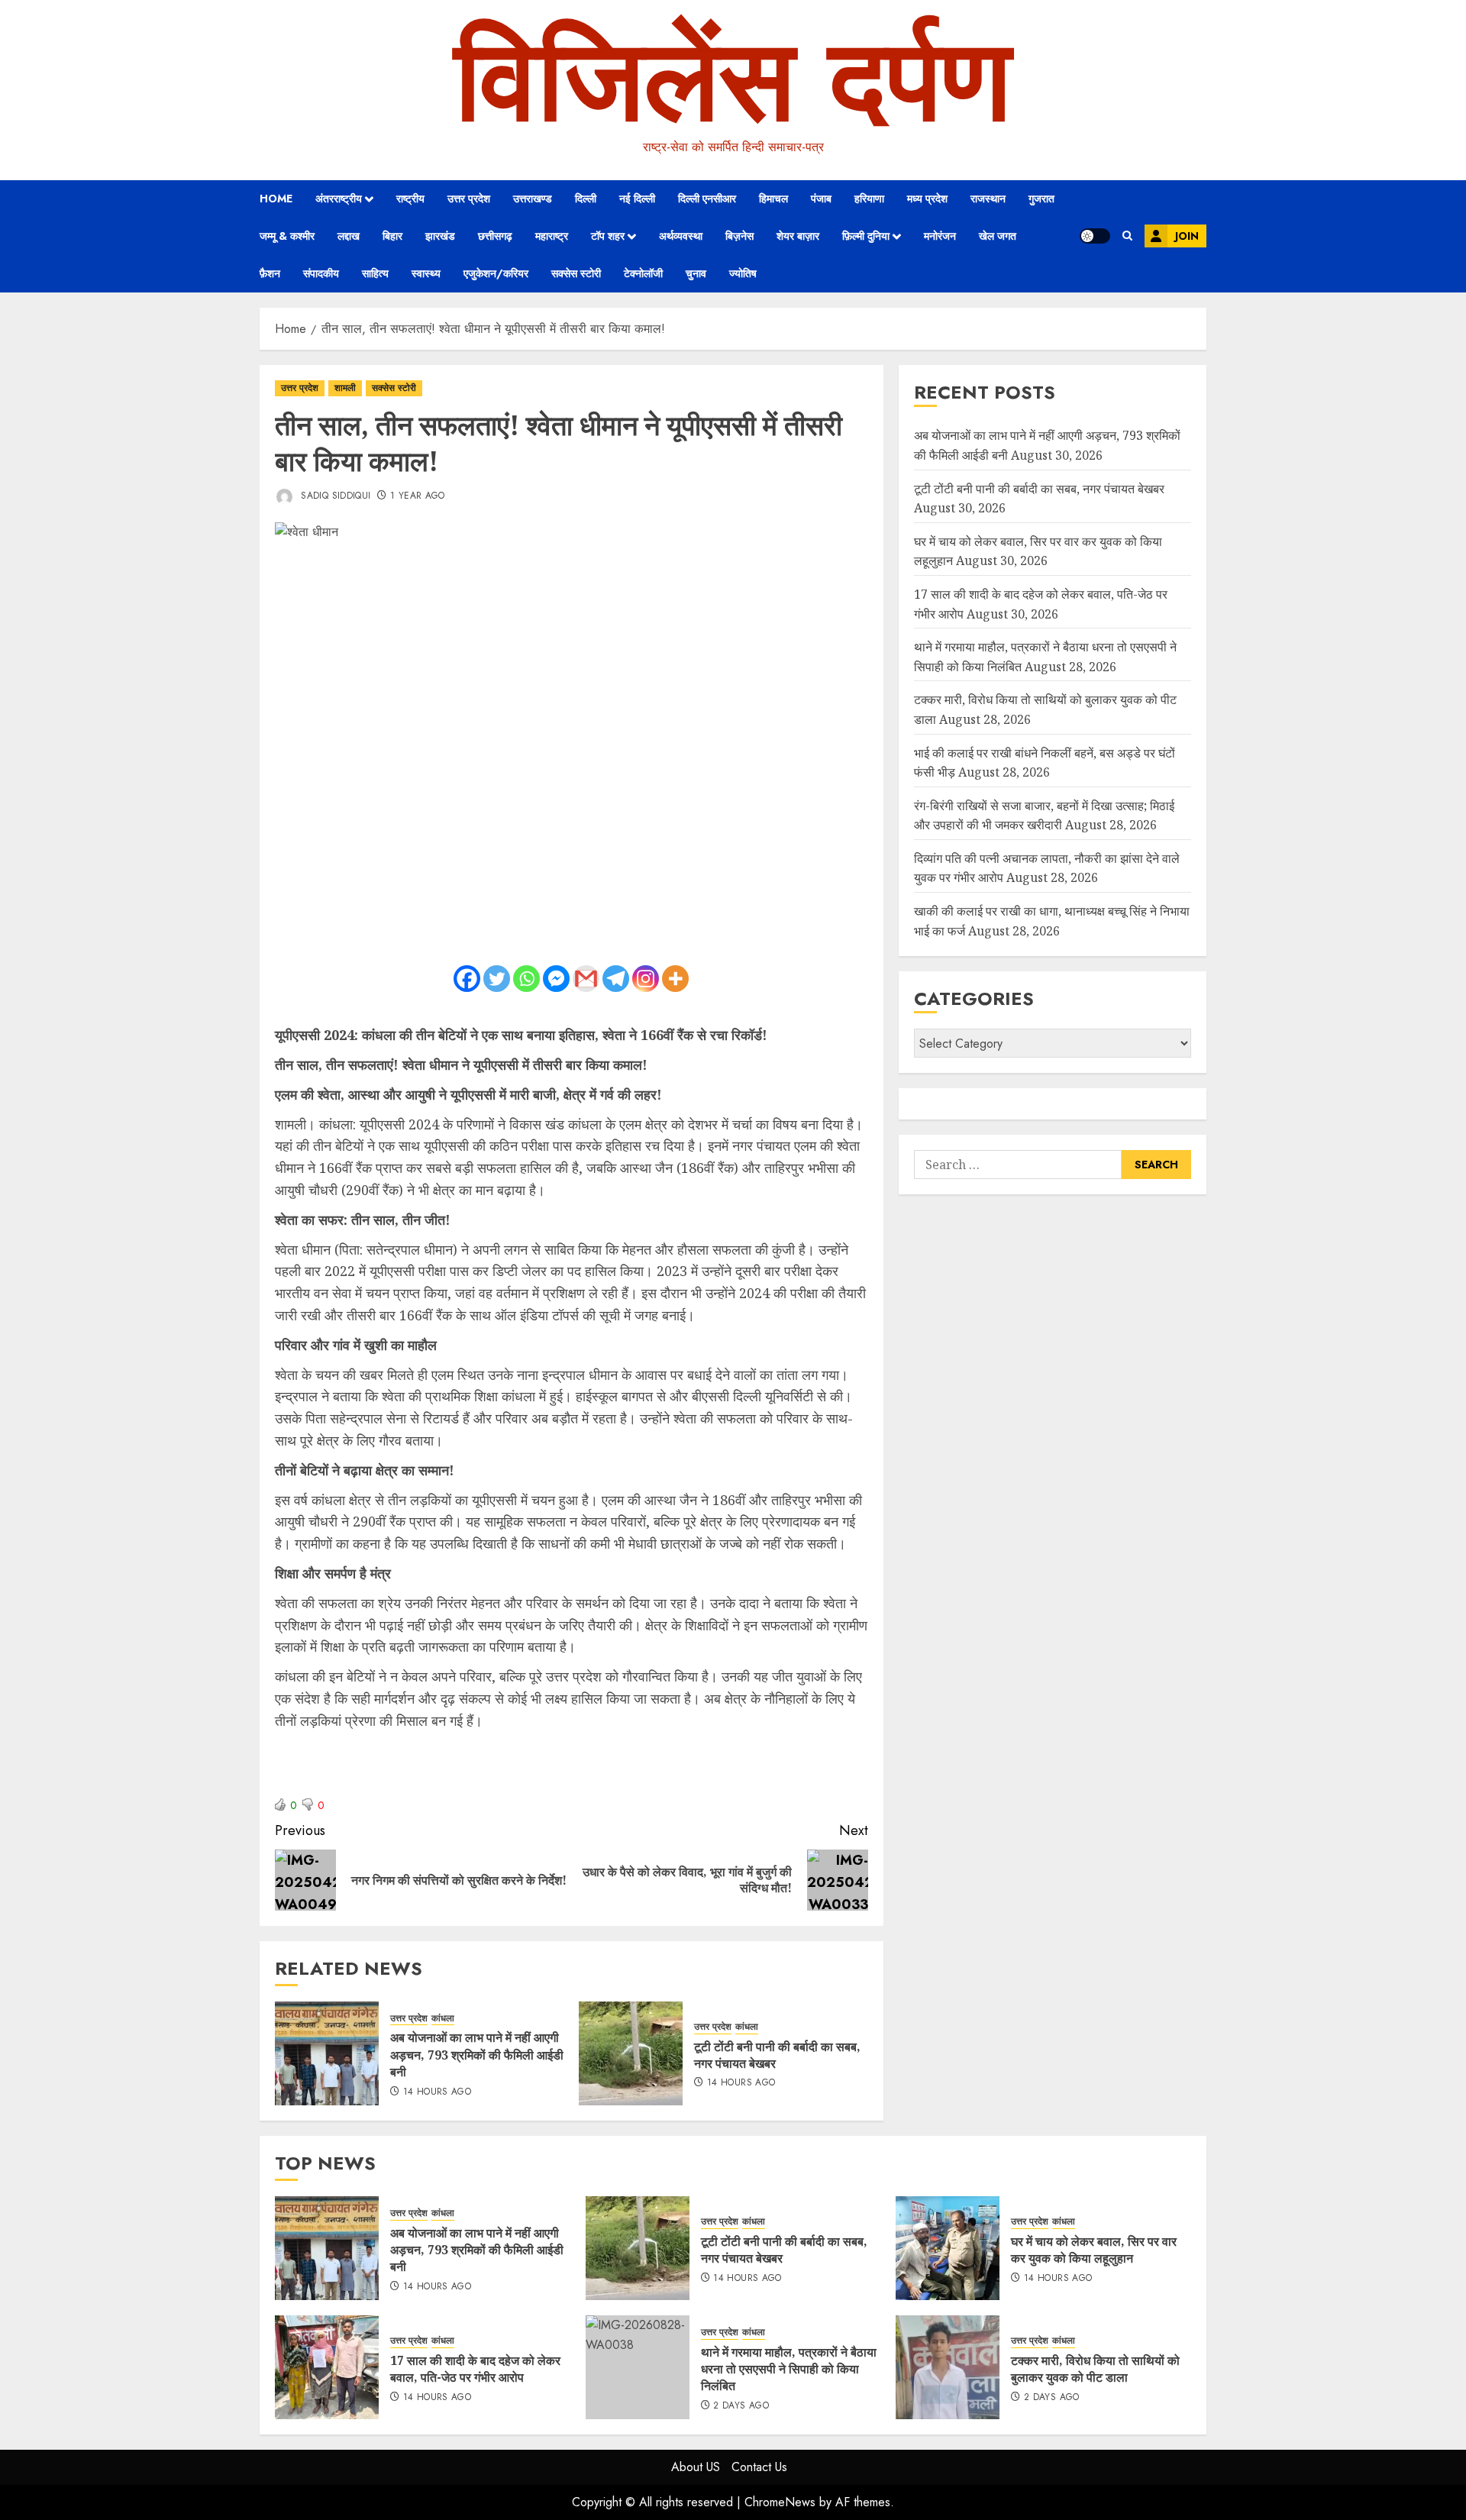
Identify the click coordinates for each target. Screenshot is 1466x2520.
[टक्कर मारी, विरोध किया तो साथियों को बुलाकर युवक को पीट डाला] (948, 2367)
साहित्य (375, 273)
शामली (345, 388)
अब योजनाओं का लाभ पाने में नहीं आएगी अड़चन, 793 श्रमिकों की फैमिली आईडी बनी (477, 2055)
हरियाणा (869, 199)
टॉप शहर (608, 236)
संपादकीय (321, 273)
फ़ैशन (270, 273)
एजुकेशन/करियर (496, 273)
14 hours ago (437, 2092)
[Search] (1127, 236)
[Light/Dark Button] (1095, 236)
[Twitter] (497, 979)
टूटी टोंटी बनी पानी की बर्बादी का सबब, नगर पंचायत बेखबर (777, 2055)
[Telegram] (616, 979)
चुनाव (696, 273)
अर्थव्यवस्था (681, 236)
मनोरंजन (940, 236)
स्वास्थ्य (426, 273)
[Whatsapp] (526, 979)
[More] (675, 979)
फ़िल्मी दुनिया (866, 236)
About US (696, 2467)
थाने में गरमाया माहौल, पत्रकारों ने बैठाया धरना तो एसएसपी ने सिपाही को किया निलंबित (789, 2369)
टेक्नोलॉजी (643, 273)
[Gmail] (586, 979)
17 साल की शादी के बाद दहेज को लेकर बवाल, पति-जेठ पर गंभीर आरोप (475, 2369)
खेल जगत (998, 236)
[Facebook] (467, 979)
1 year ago (418, 496)
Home (276, 199)
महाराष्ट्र (552, 236)
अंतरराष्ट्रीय (339, 199)
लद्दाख (349, 236)
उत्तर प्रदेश (469, 199)
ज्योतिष (743, 273)
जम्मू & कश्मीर (287, 236)
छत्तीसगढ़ (495, 236)
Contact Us (759, 2467)
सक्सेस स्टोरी (576, 273)
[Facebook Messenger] (556, 979)
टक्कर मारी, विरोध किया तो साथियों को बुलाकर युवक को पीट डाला (1095, 2369)
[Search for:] (1018, 1165)
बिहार (392, 236)
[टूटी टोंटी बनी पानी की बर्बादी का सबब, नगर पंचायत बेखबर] (631, 2053)
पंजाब (821, 199)
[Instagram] (646, 979)
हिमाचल (773, 199)
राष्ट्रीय (410, 199)
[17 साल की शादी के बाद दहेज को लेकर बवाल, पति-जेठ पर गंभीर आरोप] (327, 2367)
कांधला (443, 2019)
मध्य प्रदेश (927, 199)
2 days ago (741, 2406)
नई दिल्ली (637, 199)
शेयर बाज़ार (798, 236)
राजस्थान (988, 199)
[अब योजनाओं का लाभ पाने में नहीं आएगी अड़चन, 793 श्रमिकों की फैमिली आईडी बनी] (327, 2053)
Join (1187, 236)
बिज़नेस (739, 236)
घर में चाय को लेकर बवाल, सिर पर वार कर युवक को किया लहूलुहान (1094, 2250)
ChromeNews (780, 2502)
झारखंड (440, 236)
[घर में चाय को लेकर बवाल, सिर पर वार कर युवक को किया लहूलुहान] (948, 2248)
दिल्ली (586, 199)
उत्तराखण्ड (533, 199)
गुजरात (1041, 199)
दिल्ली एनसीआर (707, 199)
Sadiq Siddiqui (334, 496)
